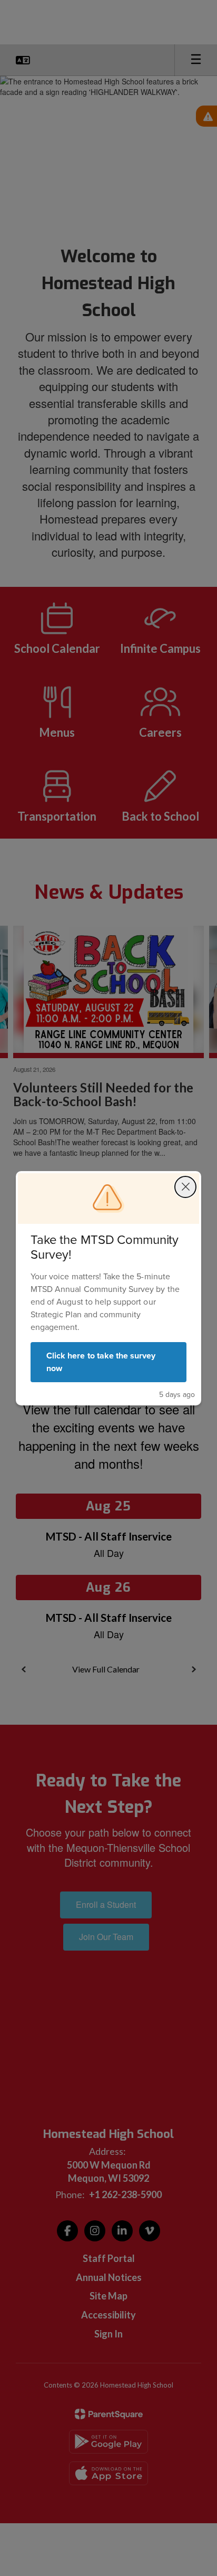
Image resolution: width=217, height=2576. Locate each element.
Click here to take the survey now (101, 1362)
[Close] (185, 1187)
